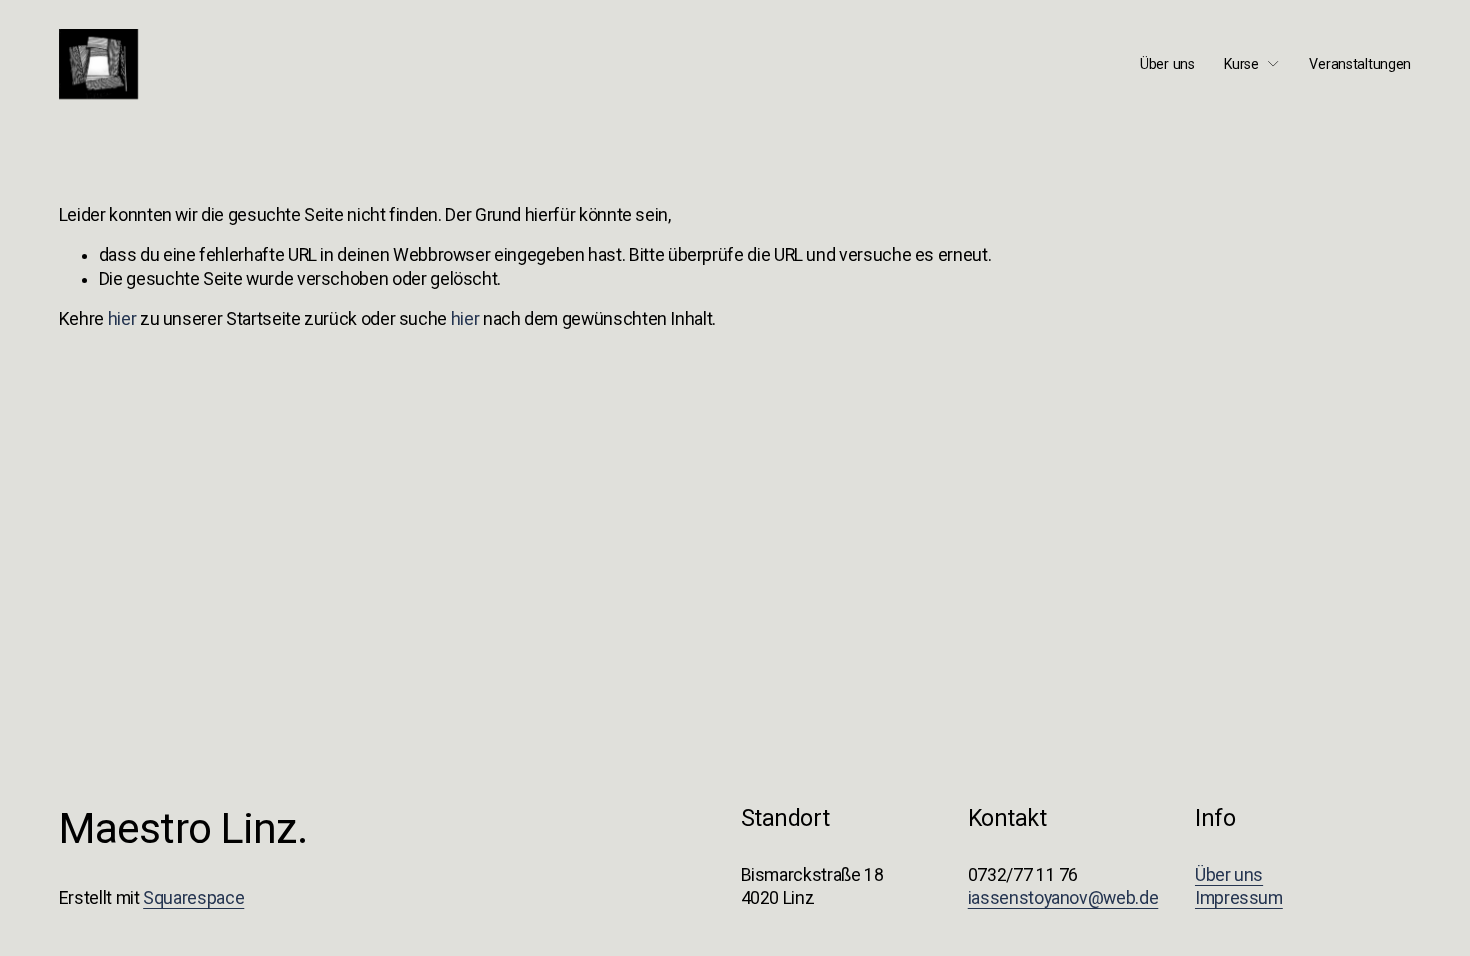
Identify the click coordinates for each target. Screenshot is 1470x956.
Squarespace (193, 898)
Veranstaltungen (1360, 64)
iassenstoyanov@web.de (1063, 898)
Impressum (1239, 898)
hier (122, 319)
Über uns (1167, 64)
